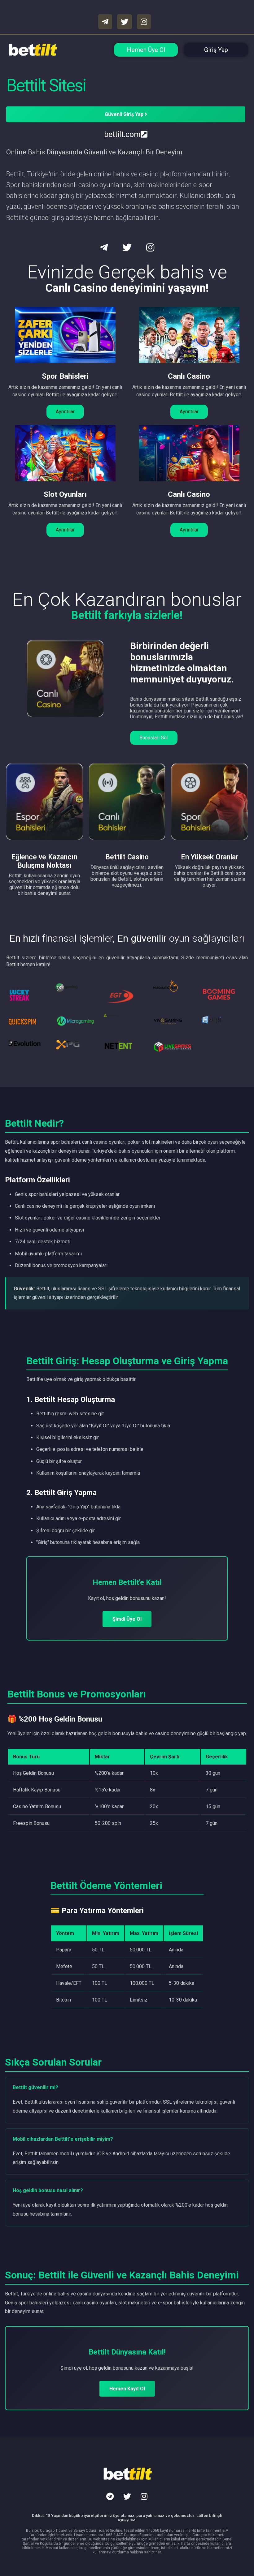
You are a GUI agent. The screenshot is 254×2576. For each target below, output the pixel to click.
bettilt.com (122, 134)
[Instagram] (144, 2496)
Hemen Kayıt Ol (127, 2389)
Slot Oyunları (65, 494)
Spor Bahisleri (65, 376)
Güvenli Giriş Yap (125, 114)
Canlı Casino (189, 376)
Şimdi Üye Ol (127, 1619)
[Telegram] (110, 2496)
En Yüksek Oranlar (210, 857)
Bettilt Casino (127, 857)
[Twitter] (127, 2496)
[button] (65, 412)
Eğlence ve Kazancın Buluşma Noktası (44, 861)
